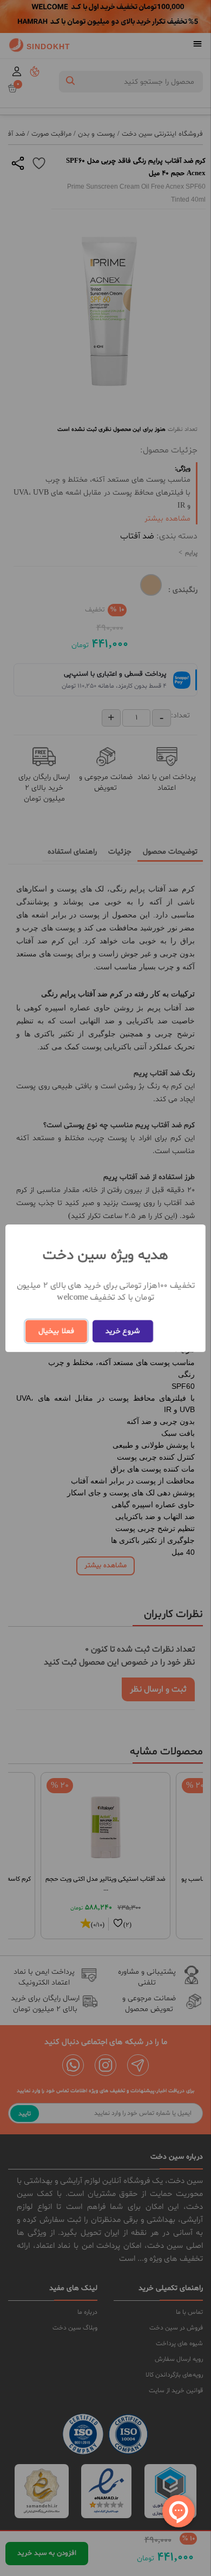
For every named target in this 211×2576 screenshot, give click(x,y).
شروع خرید (123, 1331)
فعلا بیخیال (56, 1331)
